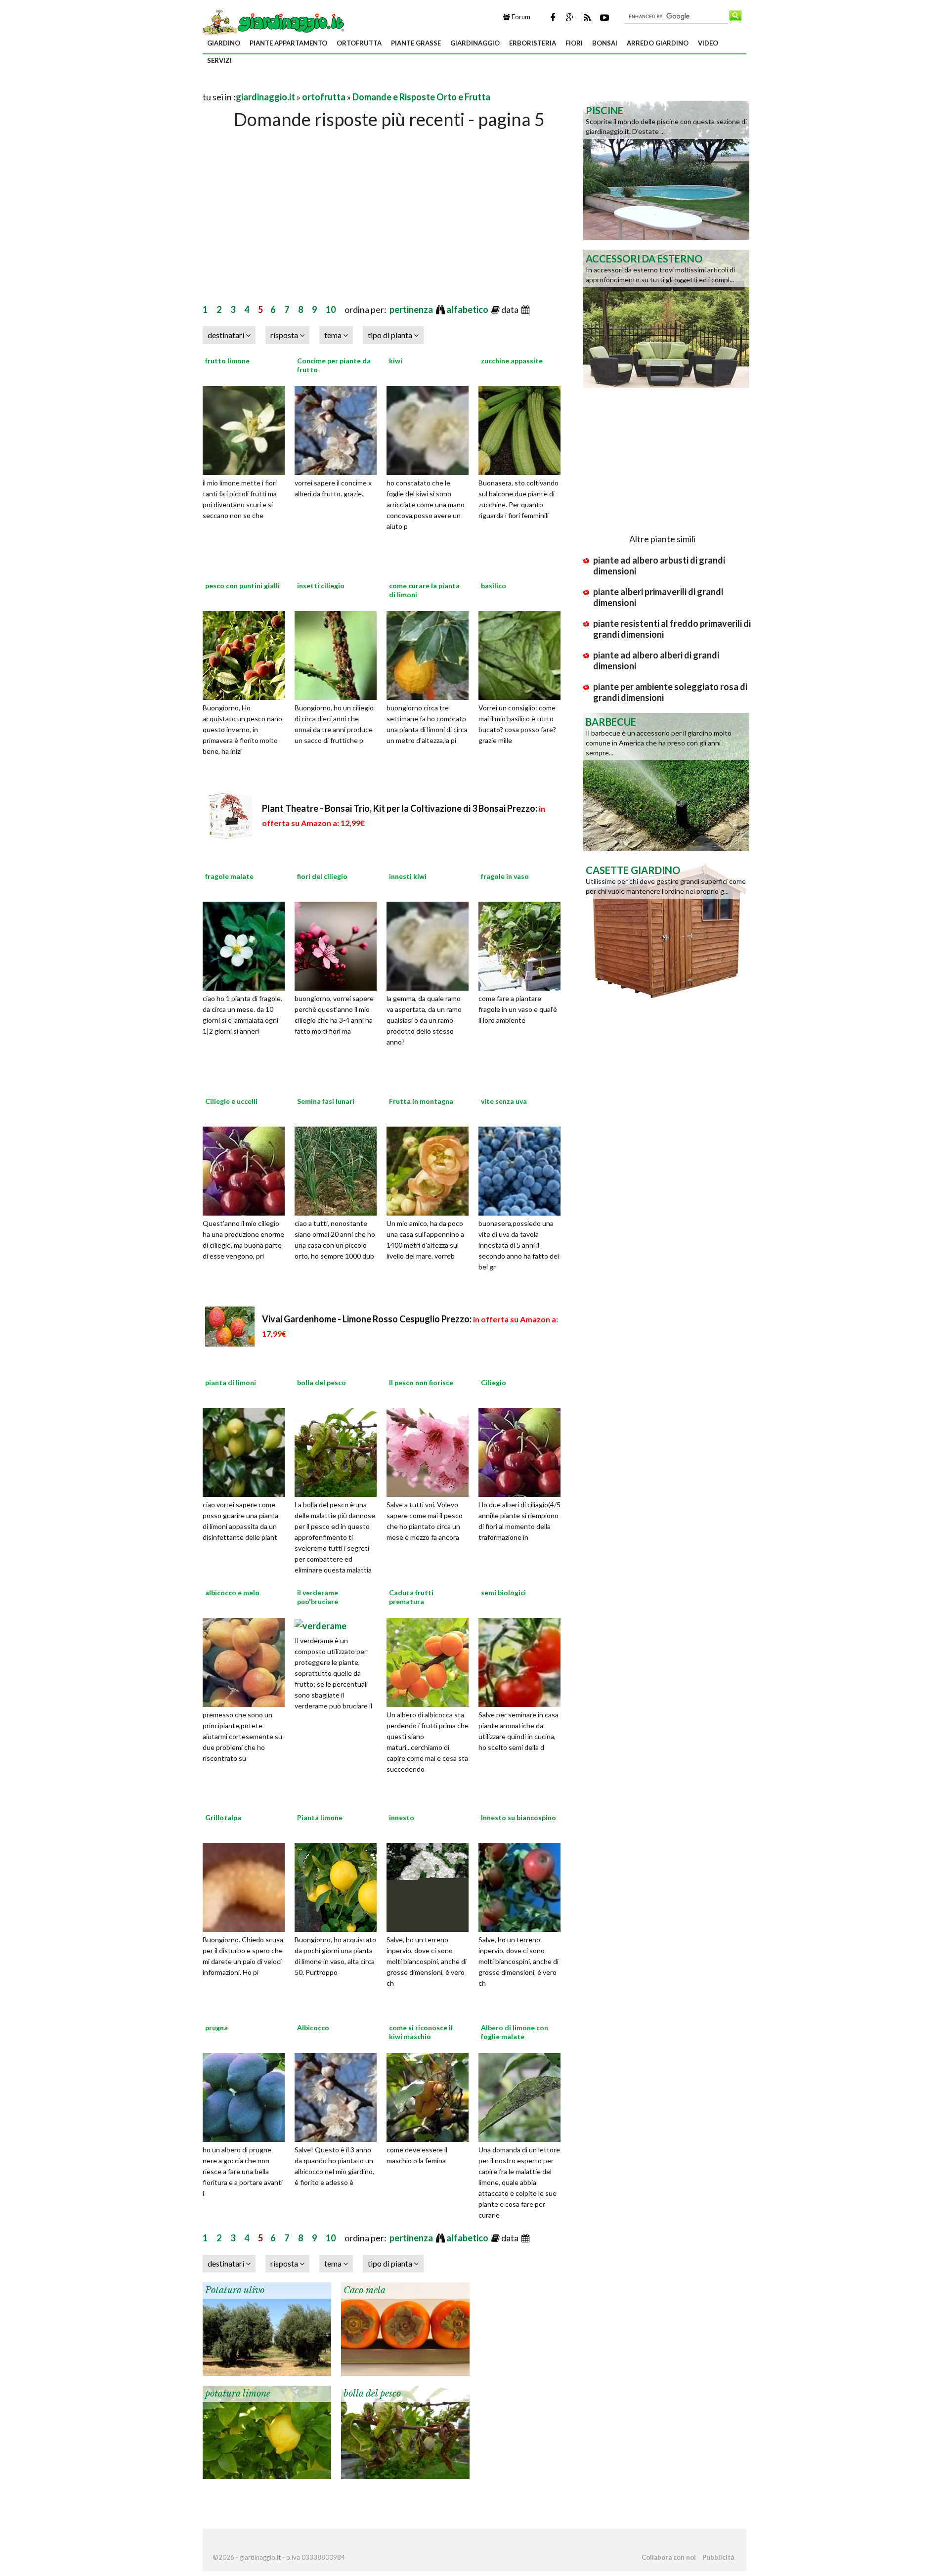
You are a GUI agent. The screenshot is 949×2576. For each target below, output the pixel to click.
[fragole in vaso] (523, 945)
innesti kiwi (408, 876)
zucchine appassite (512, 361)
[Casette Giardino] (666, 929)
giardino (224, 43)
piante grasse (416, 43)
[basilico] (523, 654)
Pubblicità (718, 2557)
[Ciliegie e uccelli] (247, 1170)
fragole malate (229, 876)
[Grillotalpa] (247, 1886)
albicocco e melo (232, 1593)
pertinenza (412, 309)
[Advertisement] (318, 85)
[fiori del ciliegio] (339, 945)
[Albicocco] (339, 2096)
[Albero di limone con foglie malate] (523, 2096)
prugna (216, 2028)
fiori (574, 43)
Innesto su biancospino (518, 1817)
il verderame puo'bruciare (318, 1597)
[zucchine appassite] (523, 429)
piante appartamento (288, 43)
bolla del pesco (322, 1382)
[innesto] (431, 1886)
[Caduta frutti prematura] (431, 1661)
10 (331, 309)
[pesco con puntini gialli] (247, 654)
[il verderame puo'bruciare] (321, 1625)
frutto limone (227, 361)
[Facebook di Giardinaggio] (553, 17)
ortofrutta (359, 43)
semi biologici (503, 1593)
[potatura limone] (267, 2431)
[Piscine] (666, 170)
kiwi (396, 361)
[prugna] (247, 2096)
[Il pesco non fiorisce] (431, 1451)
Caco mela (365, 2290)
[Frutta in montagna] (431, 1170)
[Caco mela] (405, 2328)
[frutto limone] (247, 429)
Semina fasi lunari (326, 1101)
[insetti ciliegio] (339, 654)
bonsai (605, 43)
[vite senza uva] (523, 1170)
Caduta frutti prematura (411, 1597)
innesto (402, 1817)
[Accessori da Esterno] (666, 318)
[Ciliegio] (523, 1451)
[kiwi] (431, 429)
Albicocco (313, 2028)
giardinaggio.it (265, 97)
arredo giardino (658, 43)
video (708, 43)
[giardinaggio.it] (275, 22)
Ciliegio (494, 1382)
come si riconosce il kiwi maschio (421, 2032)
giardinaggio (475, 43)
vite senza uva (504, 1101)
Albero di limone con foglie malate (515, 2032)
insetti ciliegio (321, 586)
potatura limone (238, 2394)
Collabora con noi (669, 2557)
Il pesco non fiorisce (421, 1382)
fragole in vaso (505, 876)
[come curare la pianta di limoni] (431, 654)
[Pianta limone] (339, 1886)
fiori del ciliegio (322, 876)
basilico (494, 586)
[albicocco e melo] (247, 1661)
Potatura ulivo (235, 2290)
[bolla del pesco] (339, 1451)
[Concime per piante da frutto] (339, 429)
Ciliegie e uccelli (231, 1101)
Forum (520, 17)
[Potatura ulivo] (267, 2328)
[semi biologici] (523, 1661)
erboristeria (533, 43)
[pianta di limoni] (247, 1451)
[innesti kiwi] (431, 945)
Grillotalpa (223, 1817)
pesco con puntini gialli (242, 586)
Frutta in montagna (421, 1101)
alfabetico (468, 309)
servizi (219, 60)
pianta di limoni (231, 1382)
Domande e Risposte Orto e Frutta (421, 97)
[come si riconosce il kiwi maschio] (431, 2096)
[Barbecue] (666, 781)
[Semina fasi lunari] (339, 1170)
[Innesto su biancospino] (523, 1886)
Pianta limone (320, 1817)
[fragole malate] (247, 945)
